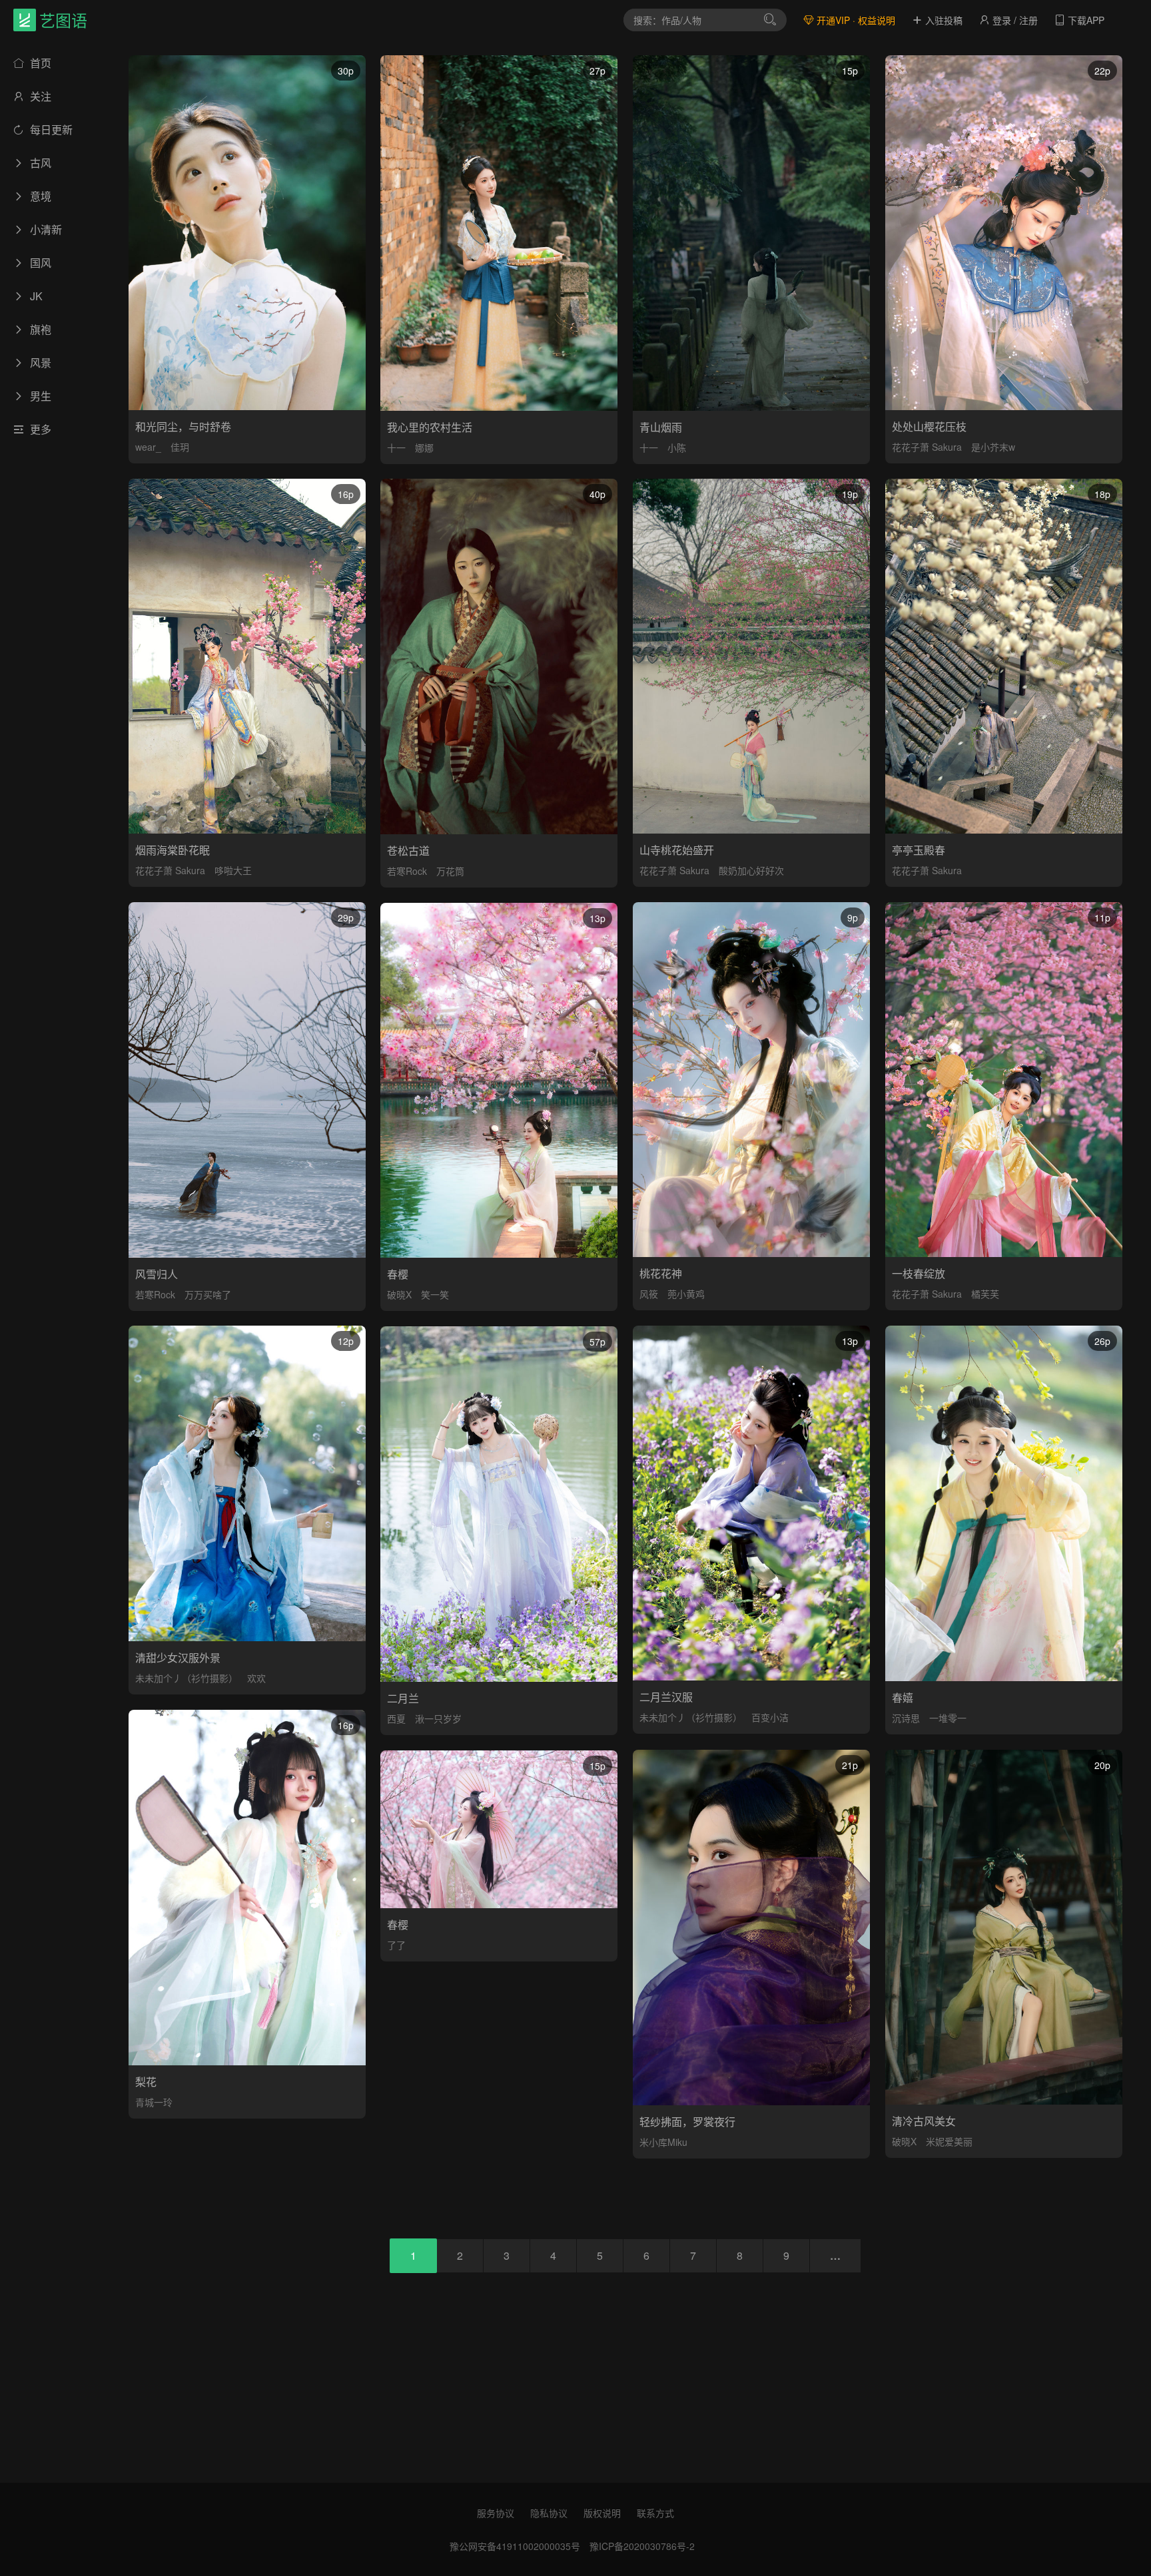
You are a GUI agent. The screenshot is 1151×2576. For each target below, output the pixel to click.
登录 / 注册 (1014, 20)
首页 (39, 63)
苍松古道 (408, 851)
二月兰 (403, 1698)
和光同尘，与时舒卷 (183, 426)
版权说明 (602, 2513)
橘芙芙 (985, 1294)
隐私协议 (549, 2513)
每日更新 (50, 129)
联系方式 (655, 2513)
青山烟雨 (661, 427)
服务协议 (496, 2513)
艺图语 (63, 20)
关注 (39, 96)
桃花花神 (661, 1273)
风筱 (649, 1294)
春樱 (398, 1274)
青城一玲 (154, 2102)
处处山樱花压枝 (929, 426)
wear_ (148, 447)
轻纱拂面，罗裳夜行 (687, 2122)
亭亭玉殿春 (919, 850)
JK (35, 296)
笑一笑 (435, 1294)
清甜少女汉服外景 (178, 1658)
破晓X (399, 1294)
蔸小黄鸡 (686, 1294)
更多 (39, 429)
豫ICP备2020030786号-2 (642, 2546)
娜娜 (424, 447)
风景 (39, 363)
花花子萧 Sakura (927, 447)
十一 (396, 447)
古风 (39, 163)
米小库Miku (663, 2142)
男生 (39, 396)
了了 (396, 1945)
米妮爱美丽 (949, 2141)
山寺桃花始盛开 (677, 850)
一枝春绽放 (919, 1273)
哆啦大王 (233, 870)
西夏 (396, 1718)
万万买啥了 (208, 1294)
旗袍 (39, 329)
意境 (39, 196)
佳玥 (180, 447)
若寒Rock (407, 871)
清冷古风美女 (924, 2121)
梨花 (146, 2082)
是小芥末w (993, 447)
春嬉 (903, 1697)
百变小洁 (770, 1717)
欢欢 (256, 1678)
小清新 (45, 229)
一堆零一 (948, 1718)
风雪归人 (157, 1274)
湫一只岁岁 (438, 1718)
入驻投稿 (943, 20)
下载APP (1085, 20)
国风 (39, 263)
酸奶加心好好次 (751, 870)
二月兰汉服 (666, 1697)
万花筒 (450, 871)
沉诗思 (906, 1718)
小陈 (677, 447)
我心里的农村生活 (430, 427)
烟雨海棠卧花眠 (173, 850)
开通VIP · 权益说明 (855, 20)
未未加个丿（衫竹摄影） (187, 1678)
